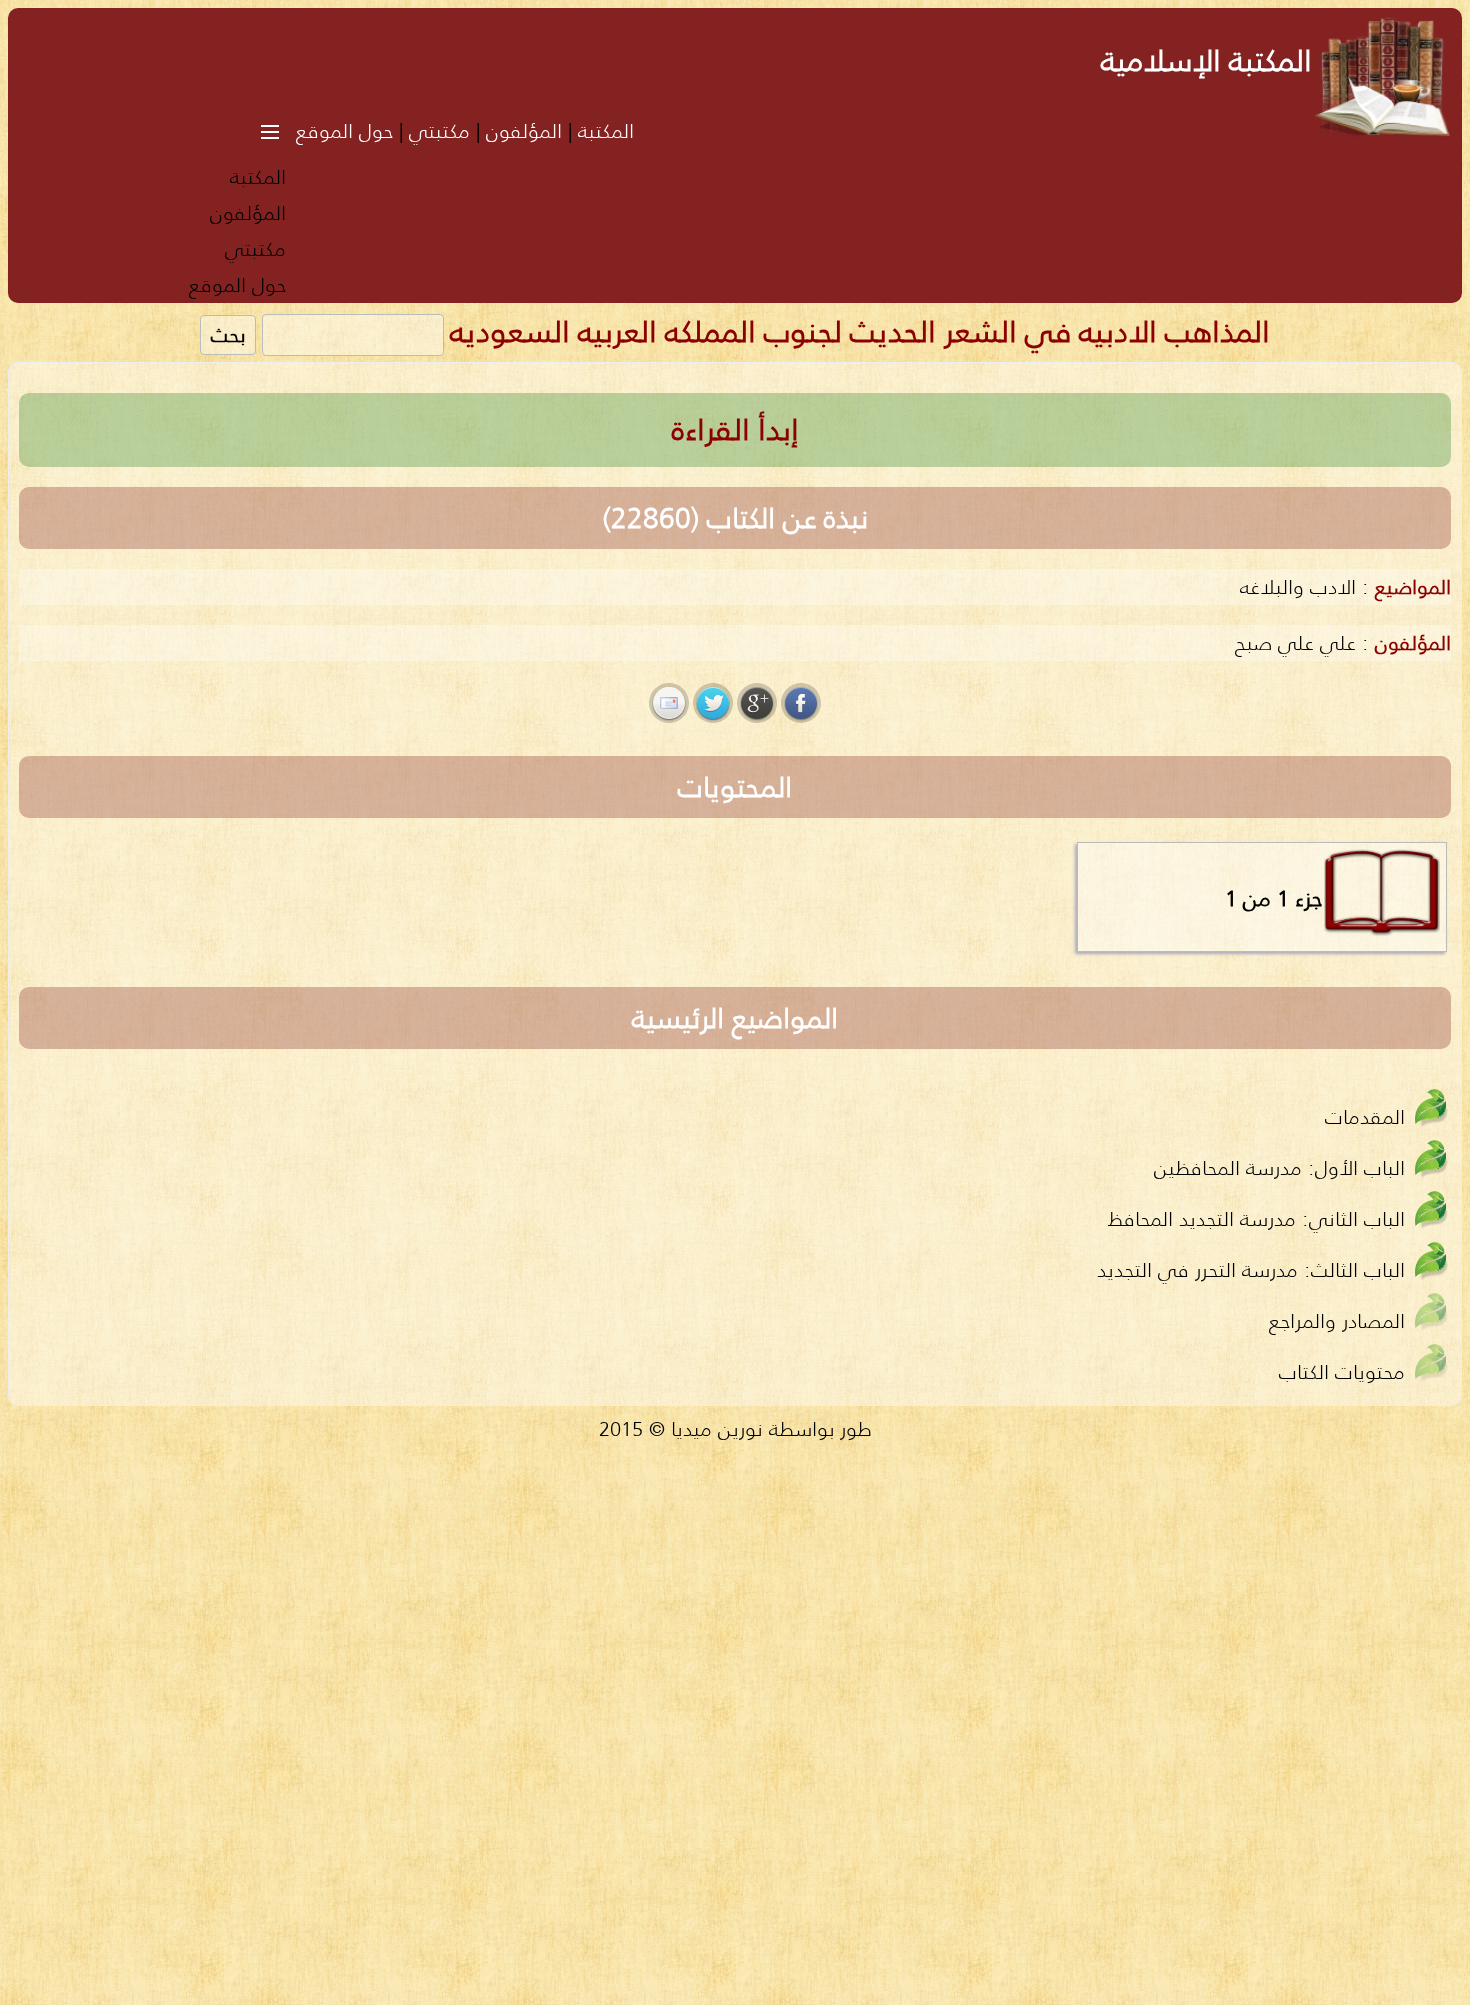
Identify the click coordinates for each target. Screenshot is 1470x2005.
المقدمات (1365, 1116)
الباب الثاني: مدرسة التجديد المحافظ (1256, 1218)
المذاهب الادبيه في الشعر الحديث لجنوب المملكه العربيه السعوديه (860, 331)
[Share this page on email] (669, 703)
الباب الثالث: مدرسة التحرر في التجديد (1251, 1269)
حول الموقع (344, 130)
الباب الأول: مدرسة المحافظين (1279, 1167)
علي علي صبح (1295, 642)
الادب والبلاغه (1298, 586)
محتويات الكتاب (1342, 1371)
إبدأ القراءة (735, 429)
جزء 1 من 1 (1273, 898)
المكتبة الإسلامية (1206, 60)
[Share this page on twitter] (713, 703)
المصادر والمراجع (1337, 1320)
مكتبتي (439, 130)
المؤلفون (524, 130)
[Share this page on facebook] (801, 703)
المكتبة (606, 130)
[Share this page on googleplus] (757, 703)
